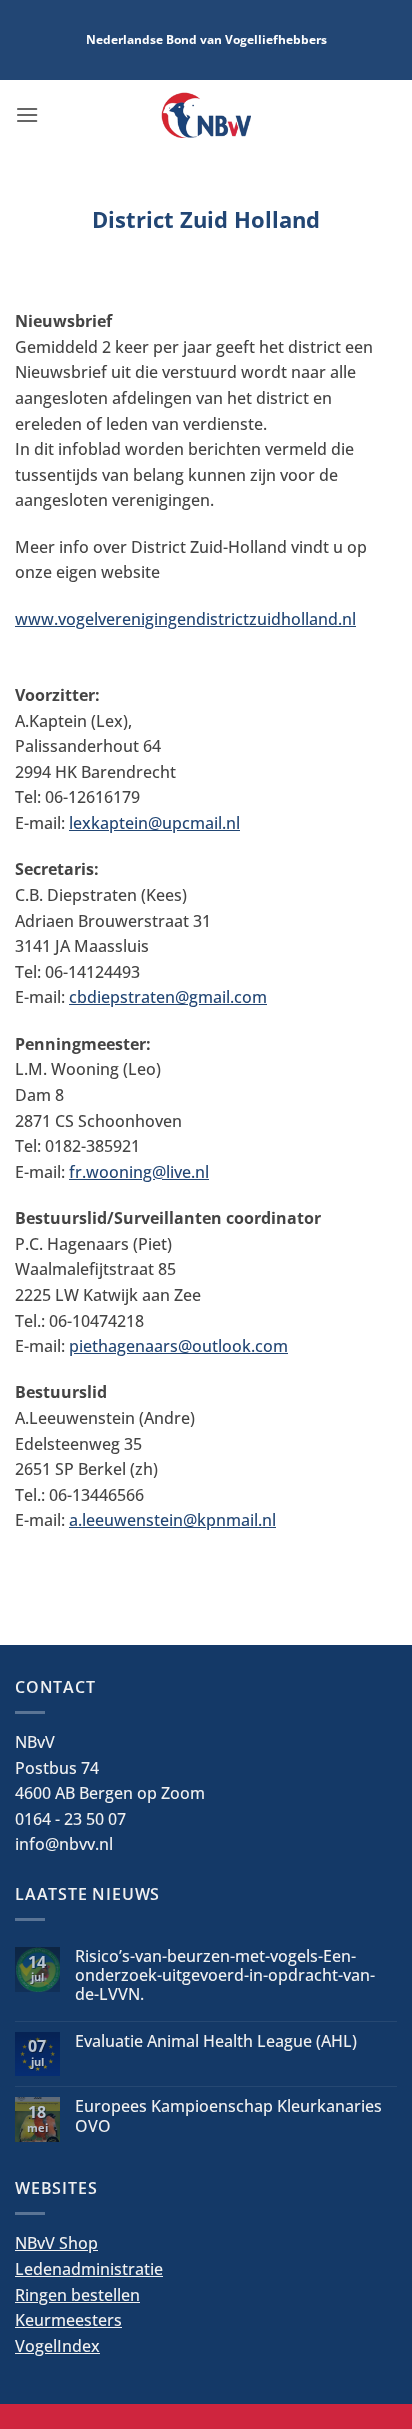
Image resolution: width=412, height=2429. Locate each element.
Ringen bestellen (77, 2295)
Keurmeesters (68, 2320)
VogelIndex (57, 2346)
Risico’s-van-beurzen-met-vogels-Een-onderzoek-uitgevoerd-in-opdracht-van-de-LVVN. (225, 1976)
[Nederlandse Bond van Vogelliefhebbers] (206, 115)
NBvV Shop (56, 2243)
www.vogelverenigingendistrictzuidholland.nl (185, 619)
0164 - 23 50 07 (70, 1819)
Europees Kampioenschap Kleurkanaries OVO (228, 2116)
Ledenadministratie (89, 2269)
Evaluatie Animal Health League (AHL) (216, 2041)
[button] (27, 114)
